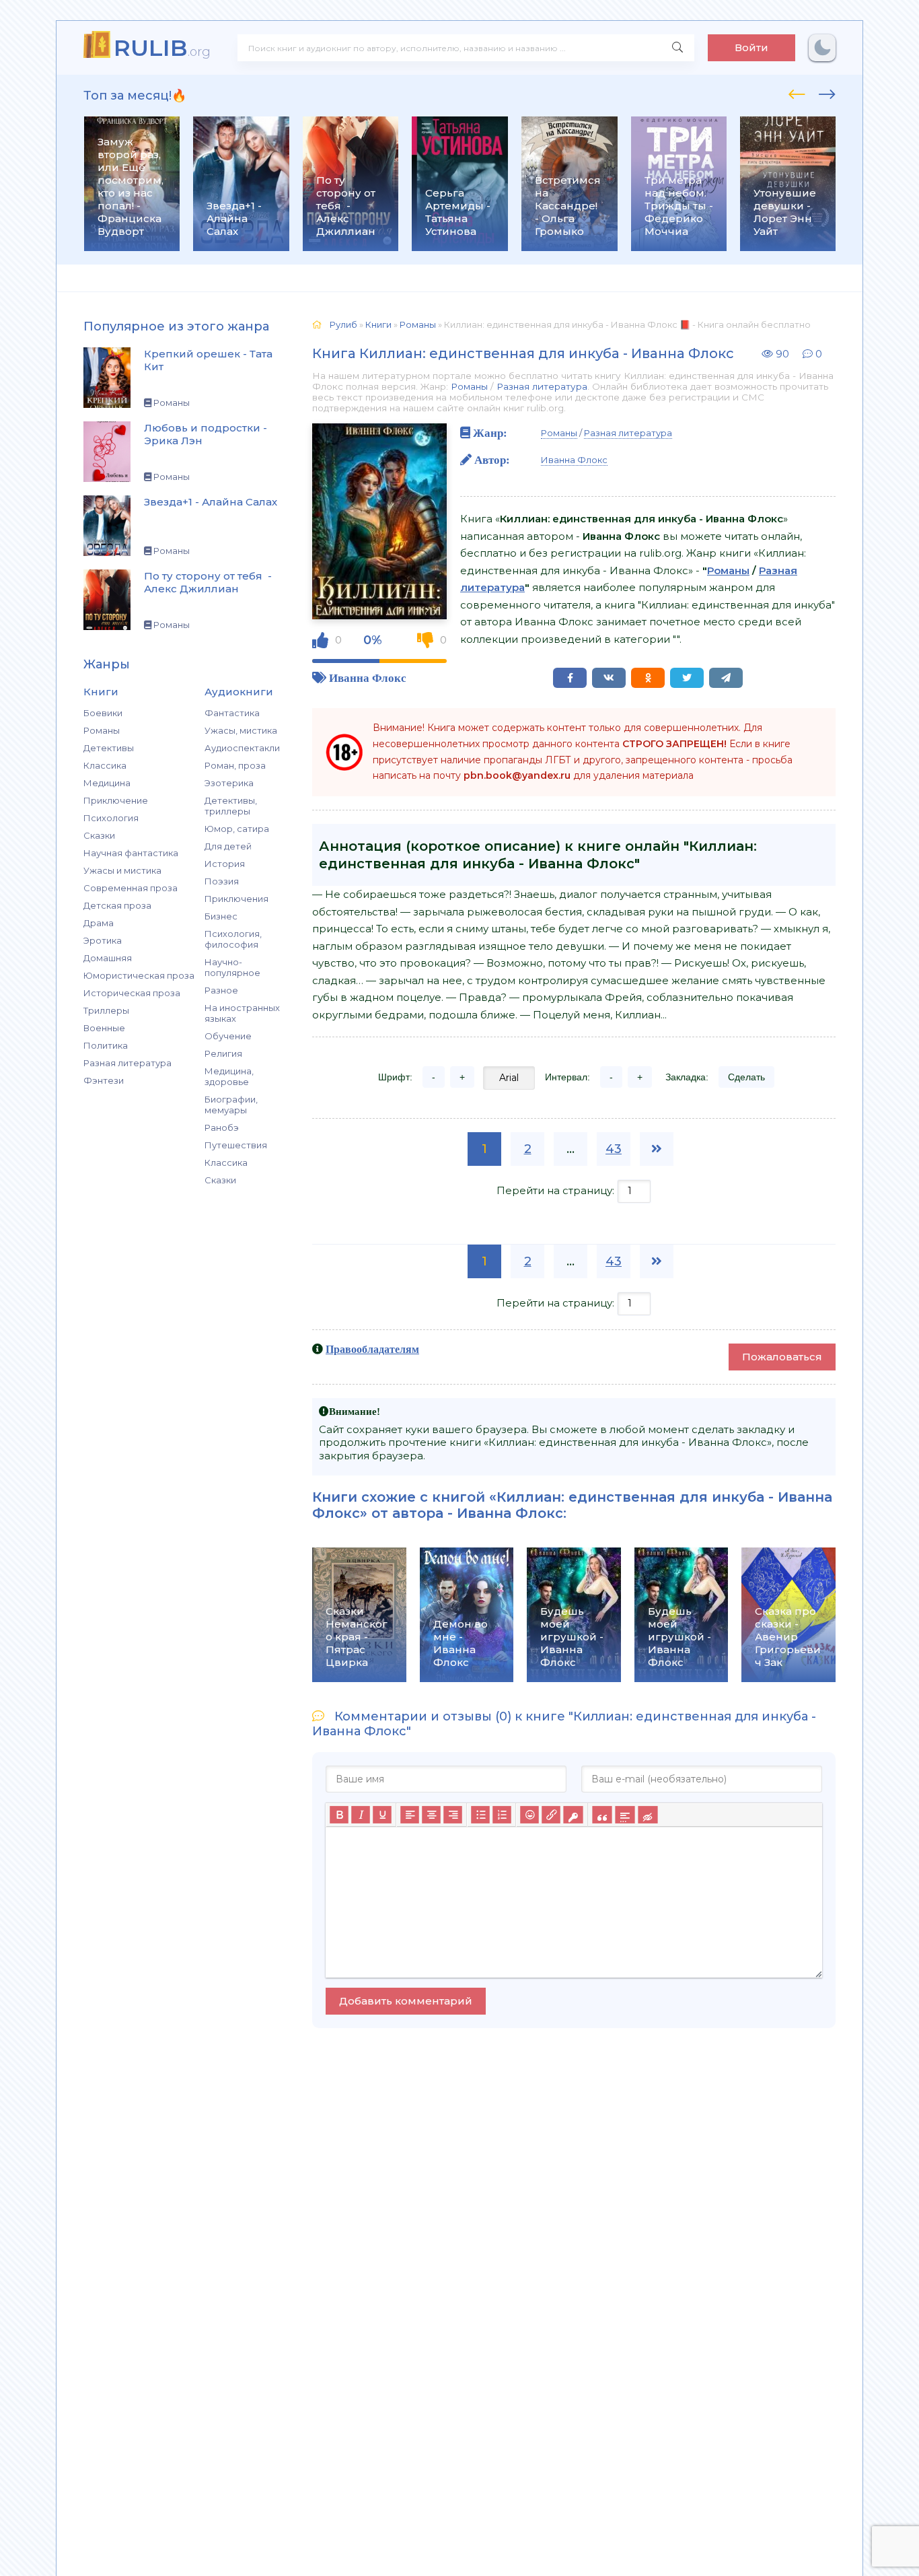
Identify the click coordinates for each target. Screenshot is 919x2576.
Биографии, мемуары (231, 1105)
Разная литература (127, 1063)
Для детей (228, 846)
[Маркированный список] (480, 1815)
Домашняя (108, 958)
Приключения (236, 899)
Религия (223, 1053)
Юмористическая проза (139, 975)
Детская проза (117, 905)
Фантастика (232, 713)
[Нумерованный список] (502, 1815)
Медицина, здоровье (229, 1076)
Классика (105, 765)
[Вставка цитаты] (602, 1815)
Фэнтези (104, 1080)
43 (614, 1149)
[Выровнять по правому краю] (453, 1815)
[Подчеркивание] (382, 1815)
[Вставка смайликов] (529, 1815)
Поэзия (222, 881)
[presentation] (797, 92)
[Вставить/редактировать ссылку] (551, 1815)
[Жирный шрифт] (339, 1815)
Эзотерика (229, 783)
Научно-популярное (232, 967)
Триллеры (106, 1010)
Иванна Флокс (368, 677)
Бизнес (221, 916)
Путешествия (236, 1145)
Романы (102, 730)
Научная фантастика (131, 853)
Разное (221, 990)
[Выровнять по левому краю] (410, 1815)
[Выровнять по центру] (431, 1815)
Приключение (116, 800)
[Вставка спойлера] (625, 1815)
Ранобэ (222, 1127)
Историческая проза (132, 993)
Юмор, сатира (237, 829)
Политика (106, 1045)
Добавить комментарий (406, 2001)
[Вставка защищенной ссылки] (573, 1815)
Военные (104, 1028)
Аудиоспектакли (242, 748)
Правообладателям (372, 1349)
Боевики (103, 713)
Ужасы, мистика (241, 730)
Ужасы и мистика (122, 870)
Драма (99, 923)
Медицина (107, 783)
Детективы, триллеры (231, 806)
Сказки (99, 835)
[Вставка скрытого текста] (648, 1815)
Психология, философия (233, 939)
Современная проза (131, 888)
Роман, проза (235, 765)
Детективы (109, 748)
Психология (111, 818)
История (225, 864)
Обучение (228, 1036)
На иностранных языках (242, 1013)
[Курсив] (361, 1815)
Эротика (103, 940)
